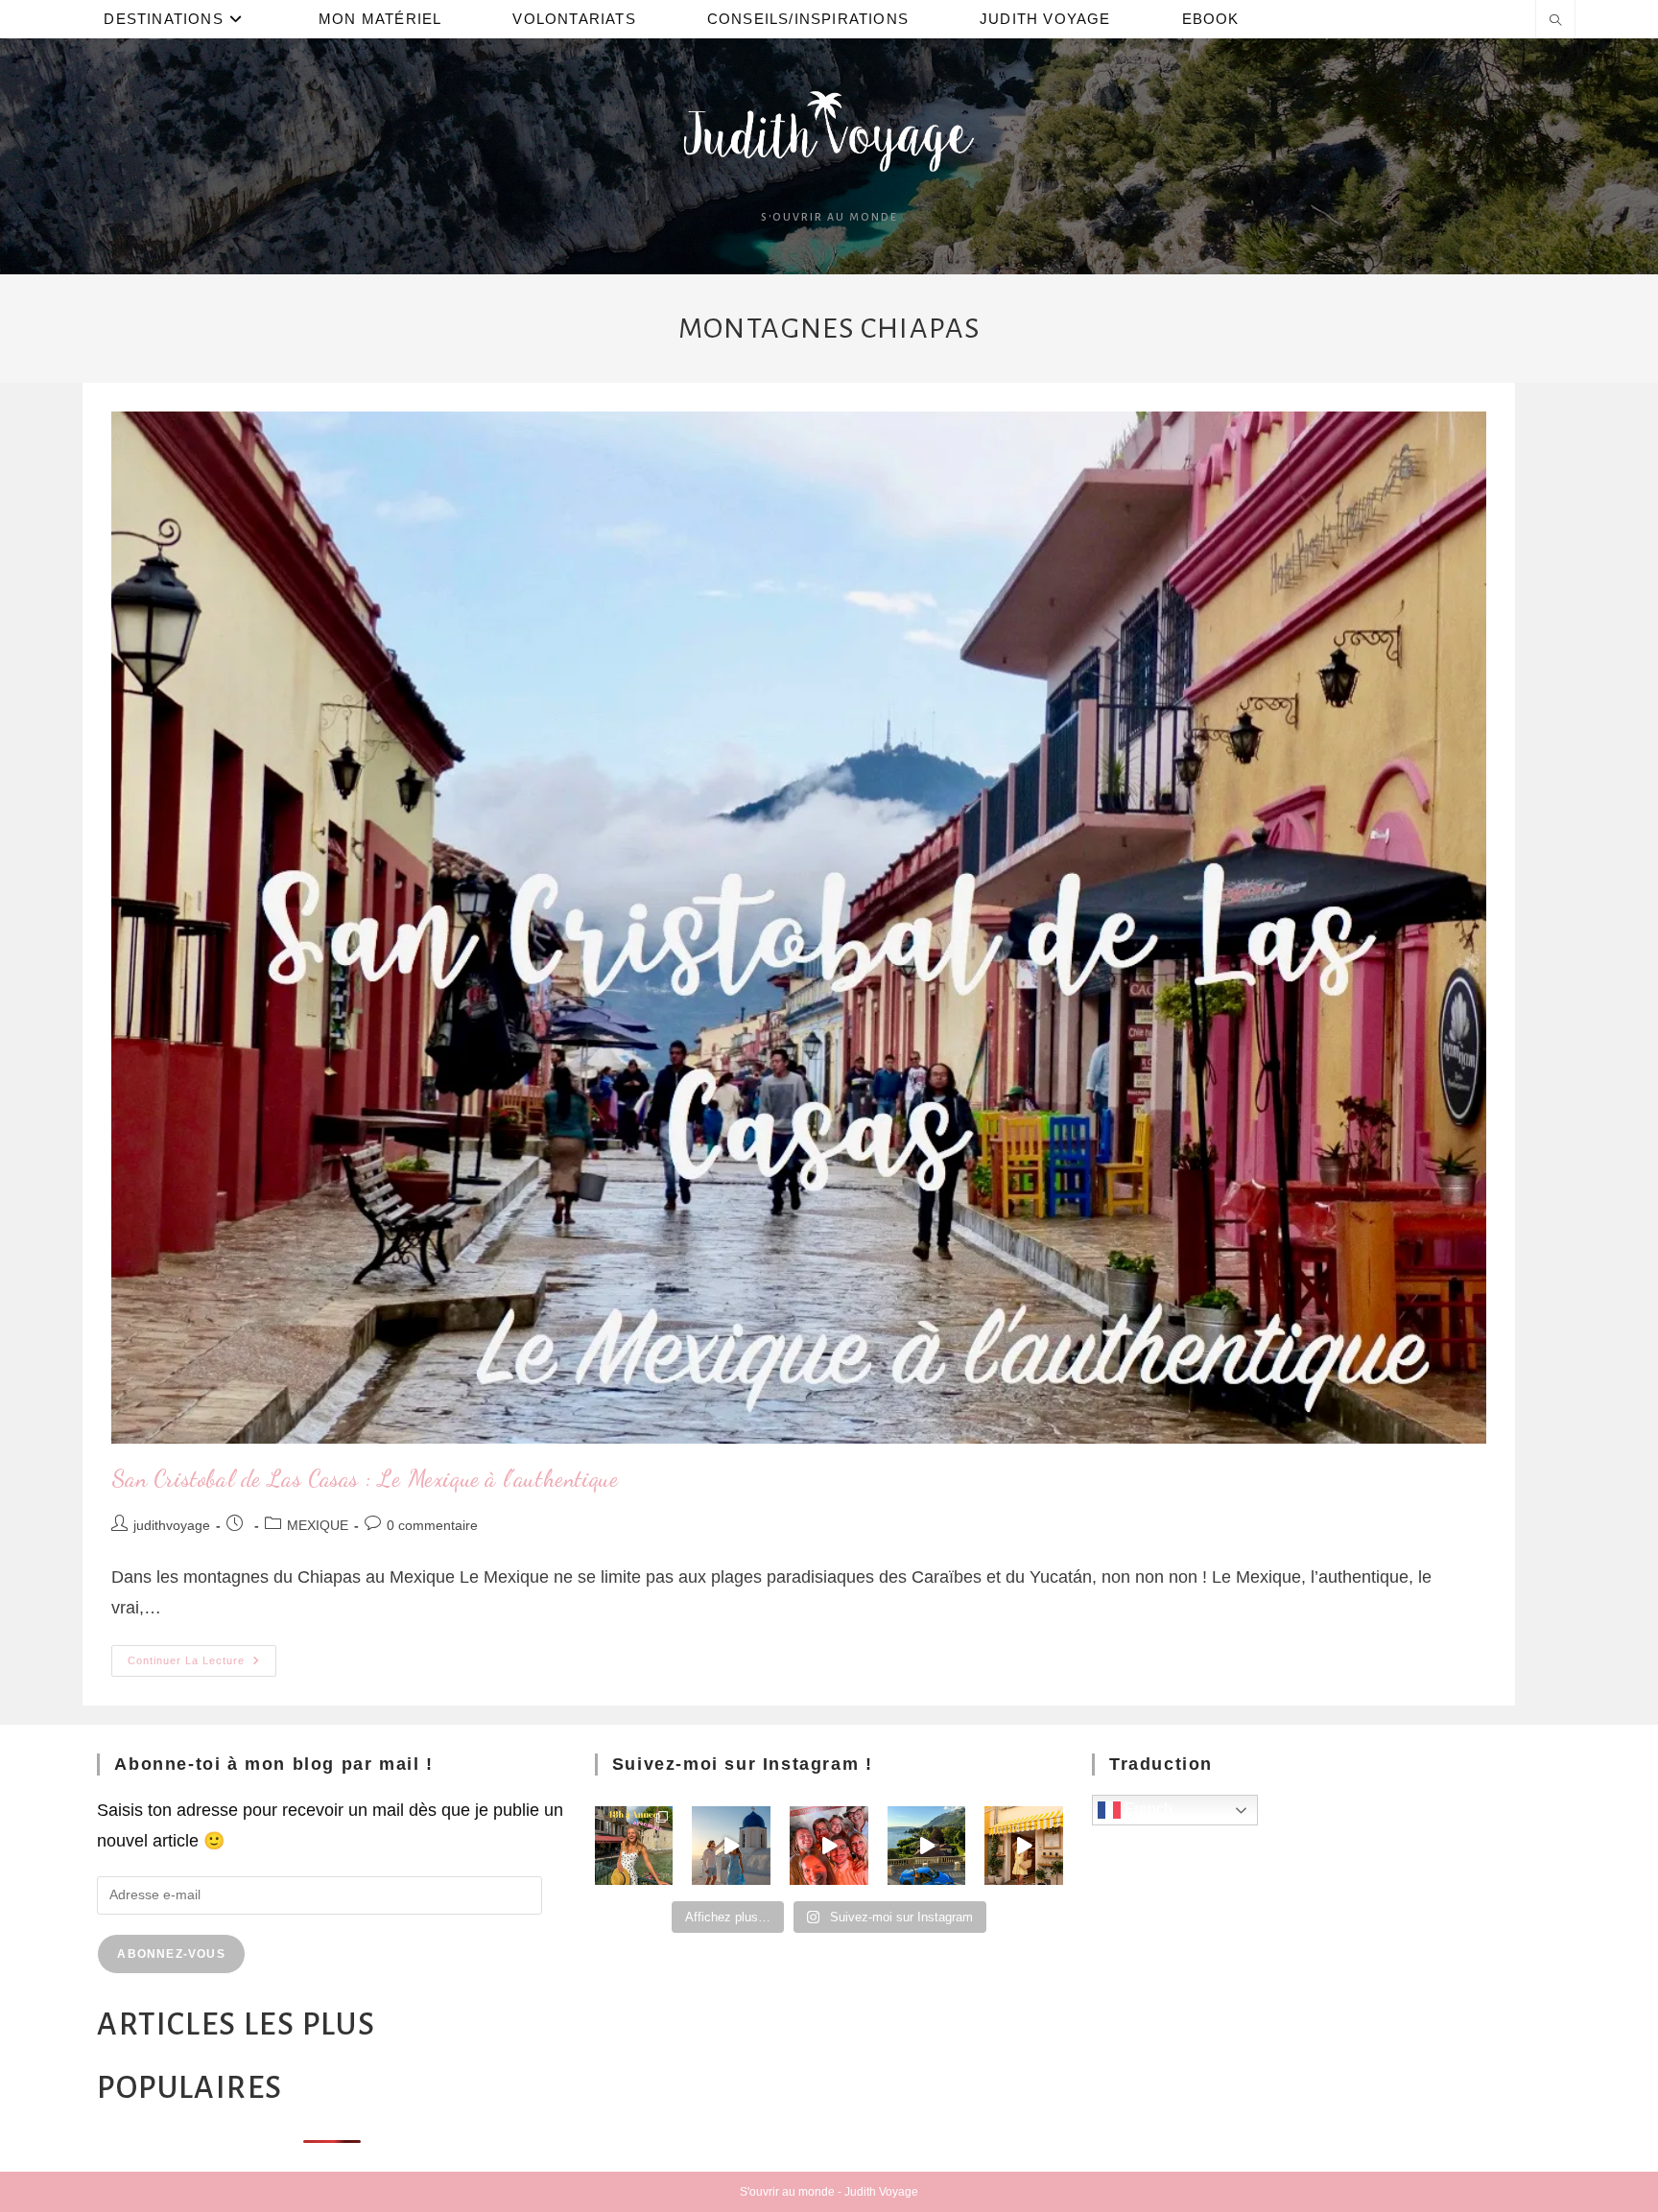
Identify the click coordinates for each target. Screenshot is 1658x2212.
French (1147, 1809)
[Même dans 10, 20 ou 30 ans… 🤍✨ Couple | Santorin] (731, 1846)
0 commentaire (432, 1525)
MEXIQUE (318, 1525)
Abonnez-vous (171, 1954)
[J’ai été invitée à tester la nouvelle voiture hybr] (927, 1846)
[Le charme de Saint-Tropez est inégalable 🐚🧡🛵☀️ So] (1024, 1846)
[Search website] (1555, 22)
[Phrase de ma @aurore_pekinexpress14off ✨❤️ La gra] (829, 1846)
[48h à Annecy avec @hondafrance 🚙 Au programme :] (634, 1846)
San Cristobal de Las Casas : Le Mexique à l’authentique (365, 1479)
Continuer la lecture (202, 1656)
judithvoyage (172, 1525)
